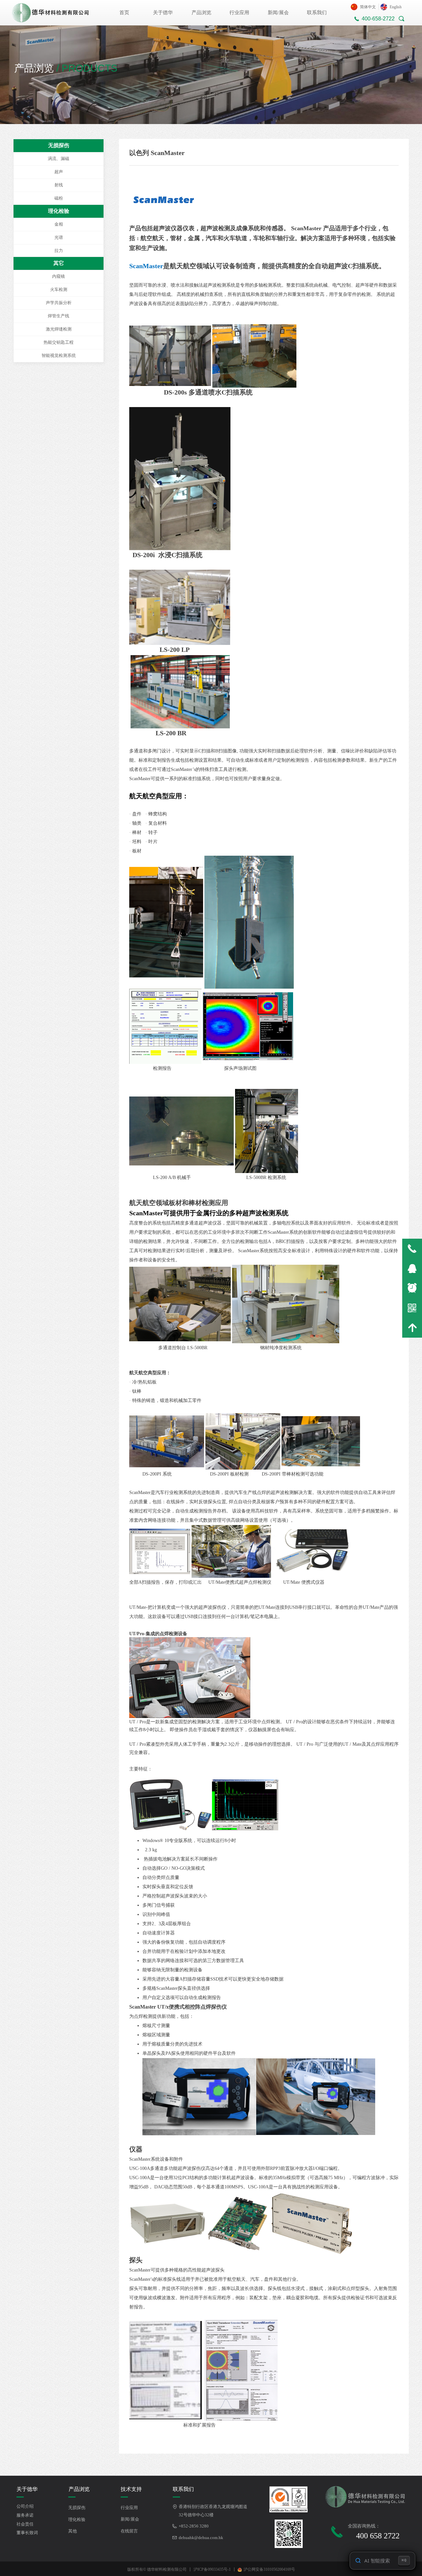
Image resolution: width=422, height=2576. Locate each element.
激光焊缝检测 (59, 329)
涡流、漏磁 (59, 159)
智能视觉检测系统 (59, 355)
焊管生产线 (59, 316)
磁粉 (59, 198)
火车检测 (59, 289)
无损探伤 (59, 145)
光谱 (59, 237)
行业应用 (239, 13)
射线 (59, 185)
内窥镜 (59, 276)
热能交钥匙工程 (59, 342)
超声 (59, 172)
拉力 (59, 251)
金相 (59, 224)
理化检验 (59, 211)
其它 (59, 263)
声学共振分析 (59, 303)
